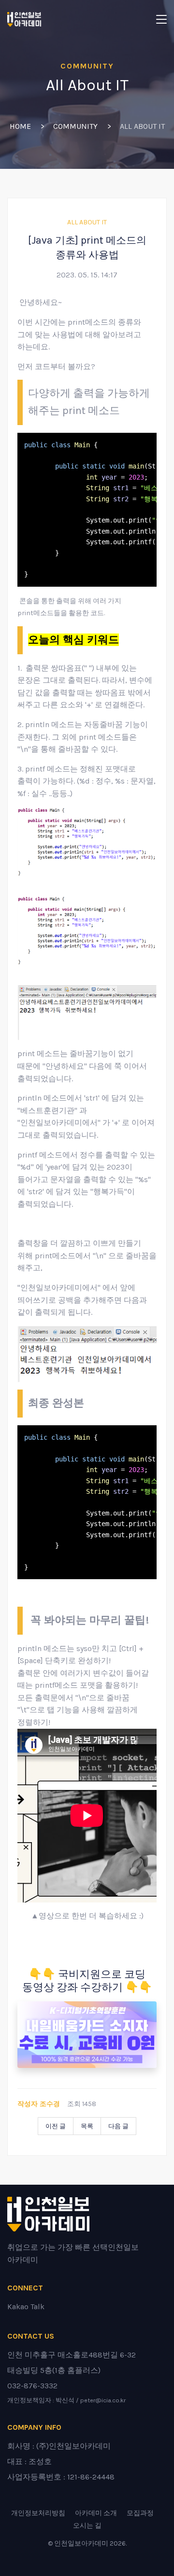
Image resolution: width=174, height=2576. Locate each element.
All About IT (87, 222)
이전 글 (56, 2126)
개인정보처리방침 (38, 2513)
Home (20, 126)
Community (75, 126)
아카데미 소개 (96, 2513)
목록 (87, 2126)
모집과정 (140, 2513)
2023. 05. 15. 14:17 (87, 275)
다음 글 (118, 2126)
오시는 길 (87, 2526)
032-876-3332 (32, 2386)
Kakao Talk (26, 2307)
